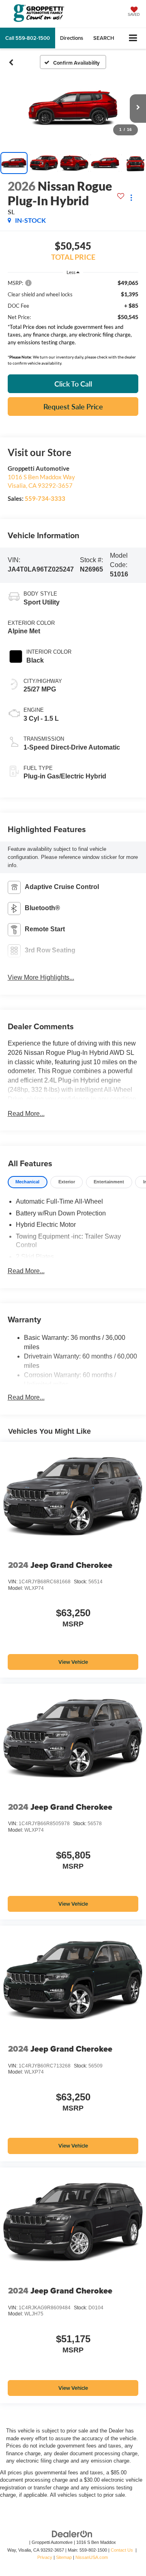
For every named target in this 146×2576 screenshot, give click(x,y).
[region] (73, 314)
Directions (72, 38)
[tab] (28, 1182)
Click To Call (73, 384)
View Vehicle (73, 1662)
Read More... (26, 1114)
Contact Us (122, 2550)
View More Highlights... (41, 977)
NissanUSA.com (92, 2557)
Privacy (45, 2557)
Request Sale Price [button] (73, 407)
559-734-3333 (45, 498)
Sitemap (64, 2557)
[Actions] (131, 197)
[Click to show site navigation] (133, 38)
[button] (28, 38)
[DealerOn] (72, 2534)
